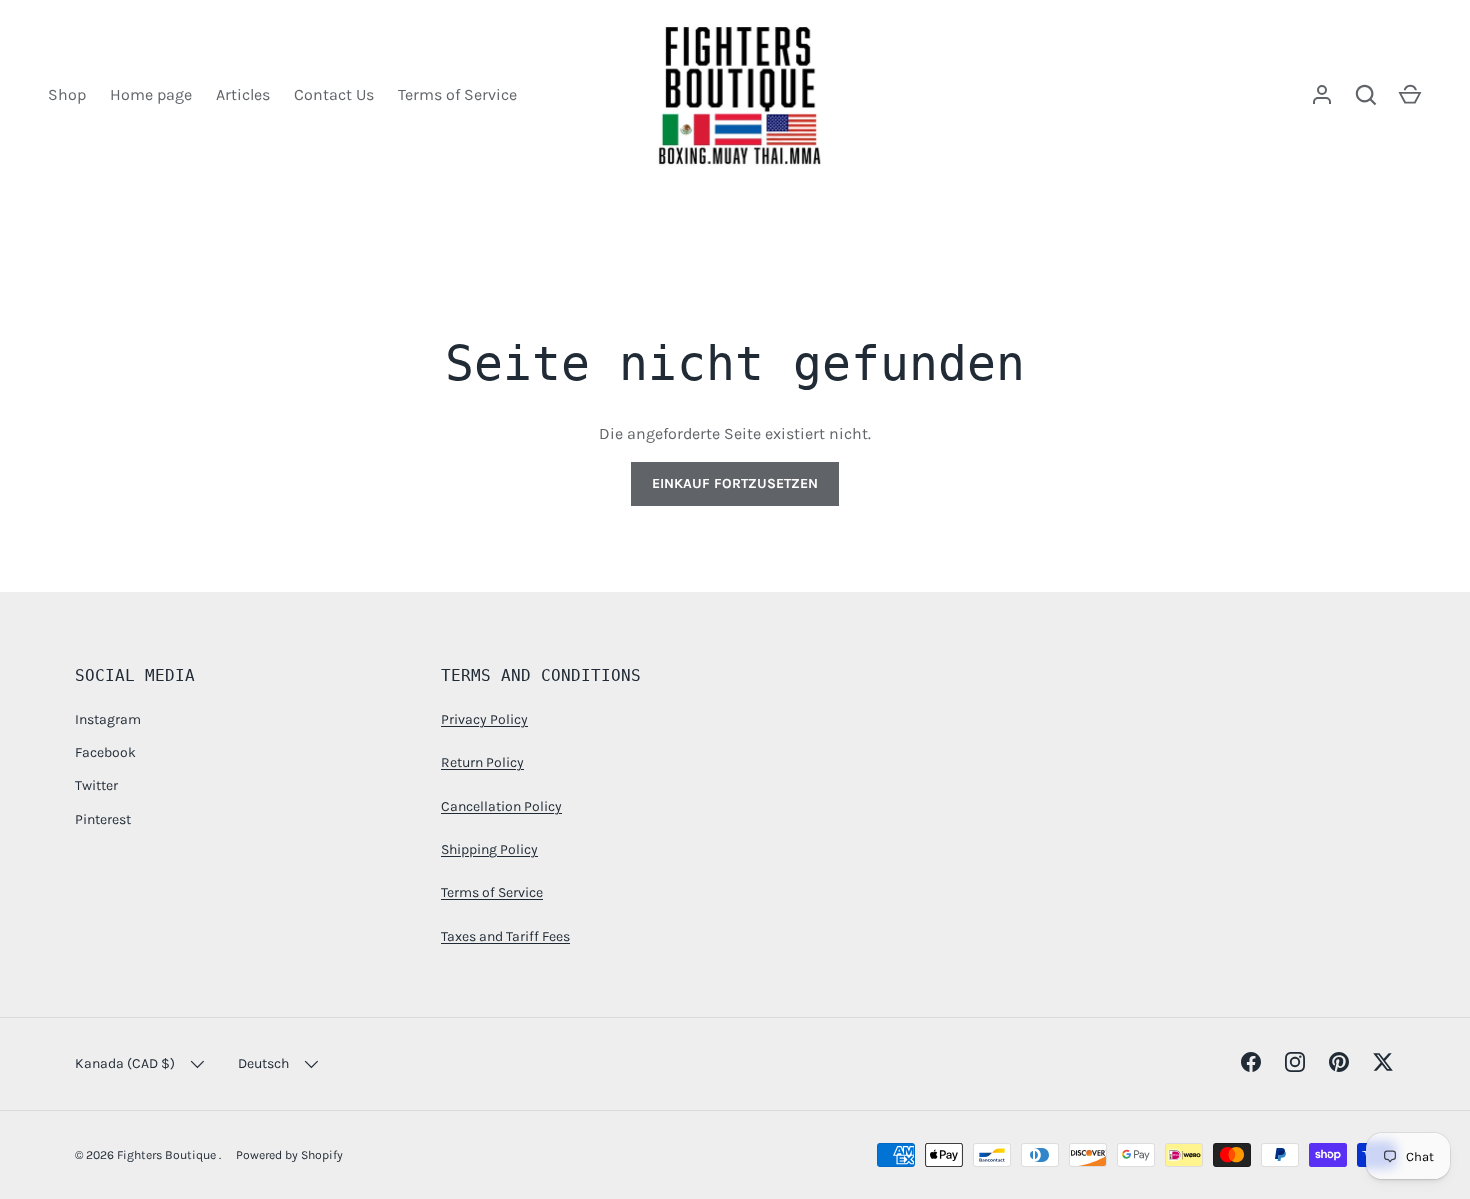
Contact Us (334, 94)
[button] (1410, 95)
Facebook (105, 752)
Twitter (96, 785)
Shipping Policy (489, 849)
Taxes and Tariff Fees (505, 936)
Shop (67, 94)
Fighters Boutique (168, 1155)
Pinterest (103, 819)
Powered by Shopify (289, 1155)
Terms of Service (457, 94)
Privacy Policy (484, 719)
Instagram (108, 719)
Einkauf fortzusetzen (735, 483)
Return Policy (482, 762)
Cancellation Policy (501, 806)
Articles (243, 94)
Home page (151, 94)
